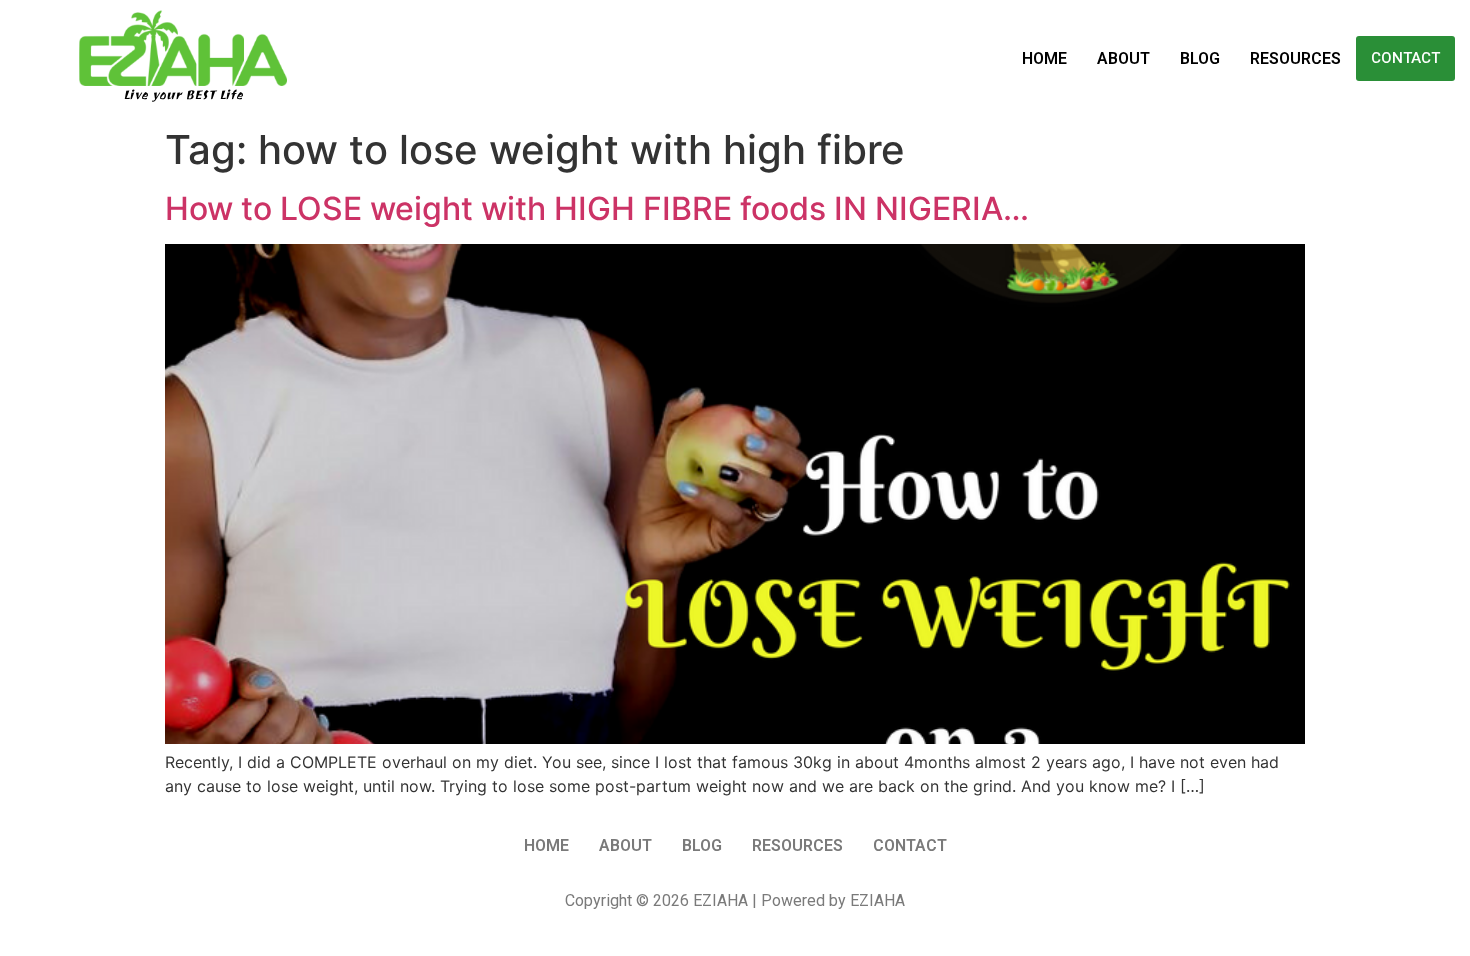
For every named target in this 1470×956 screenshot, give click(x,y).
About (1123, 58)
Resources (1295, 58)
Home (1044, 58)
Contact (1405, 58)
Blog (1200, 58)
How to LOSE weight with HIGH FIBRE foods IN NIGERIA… (597, 208)
